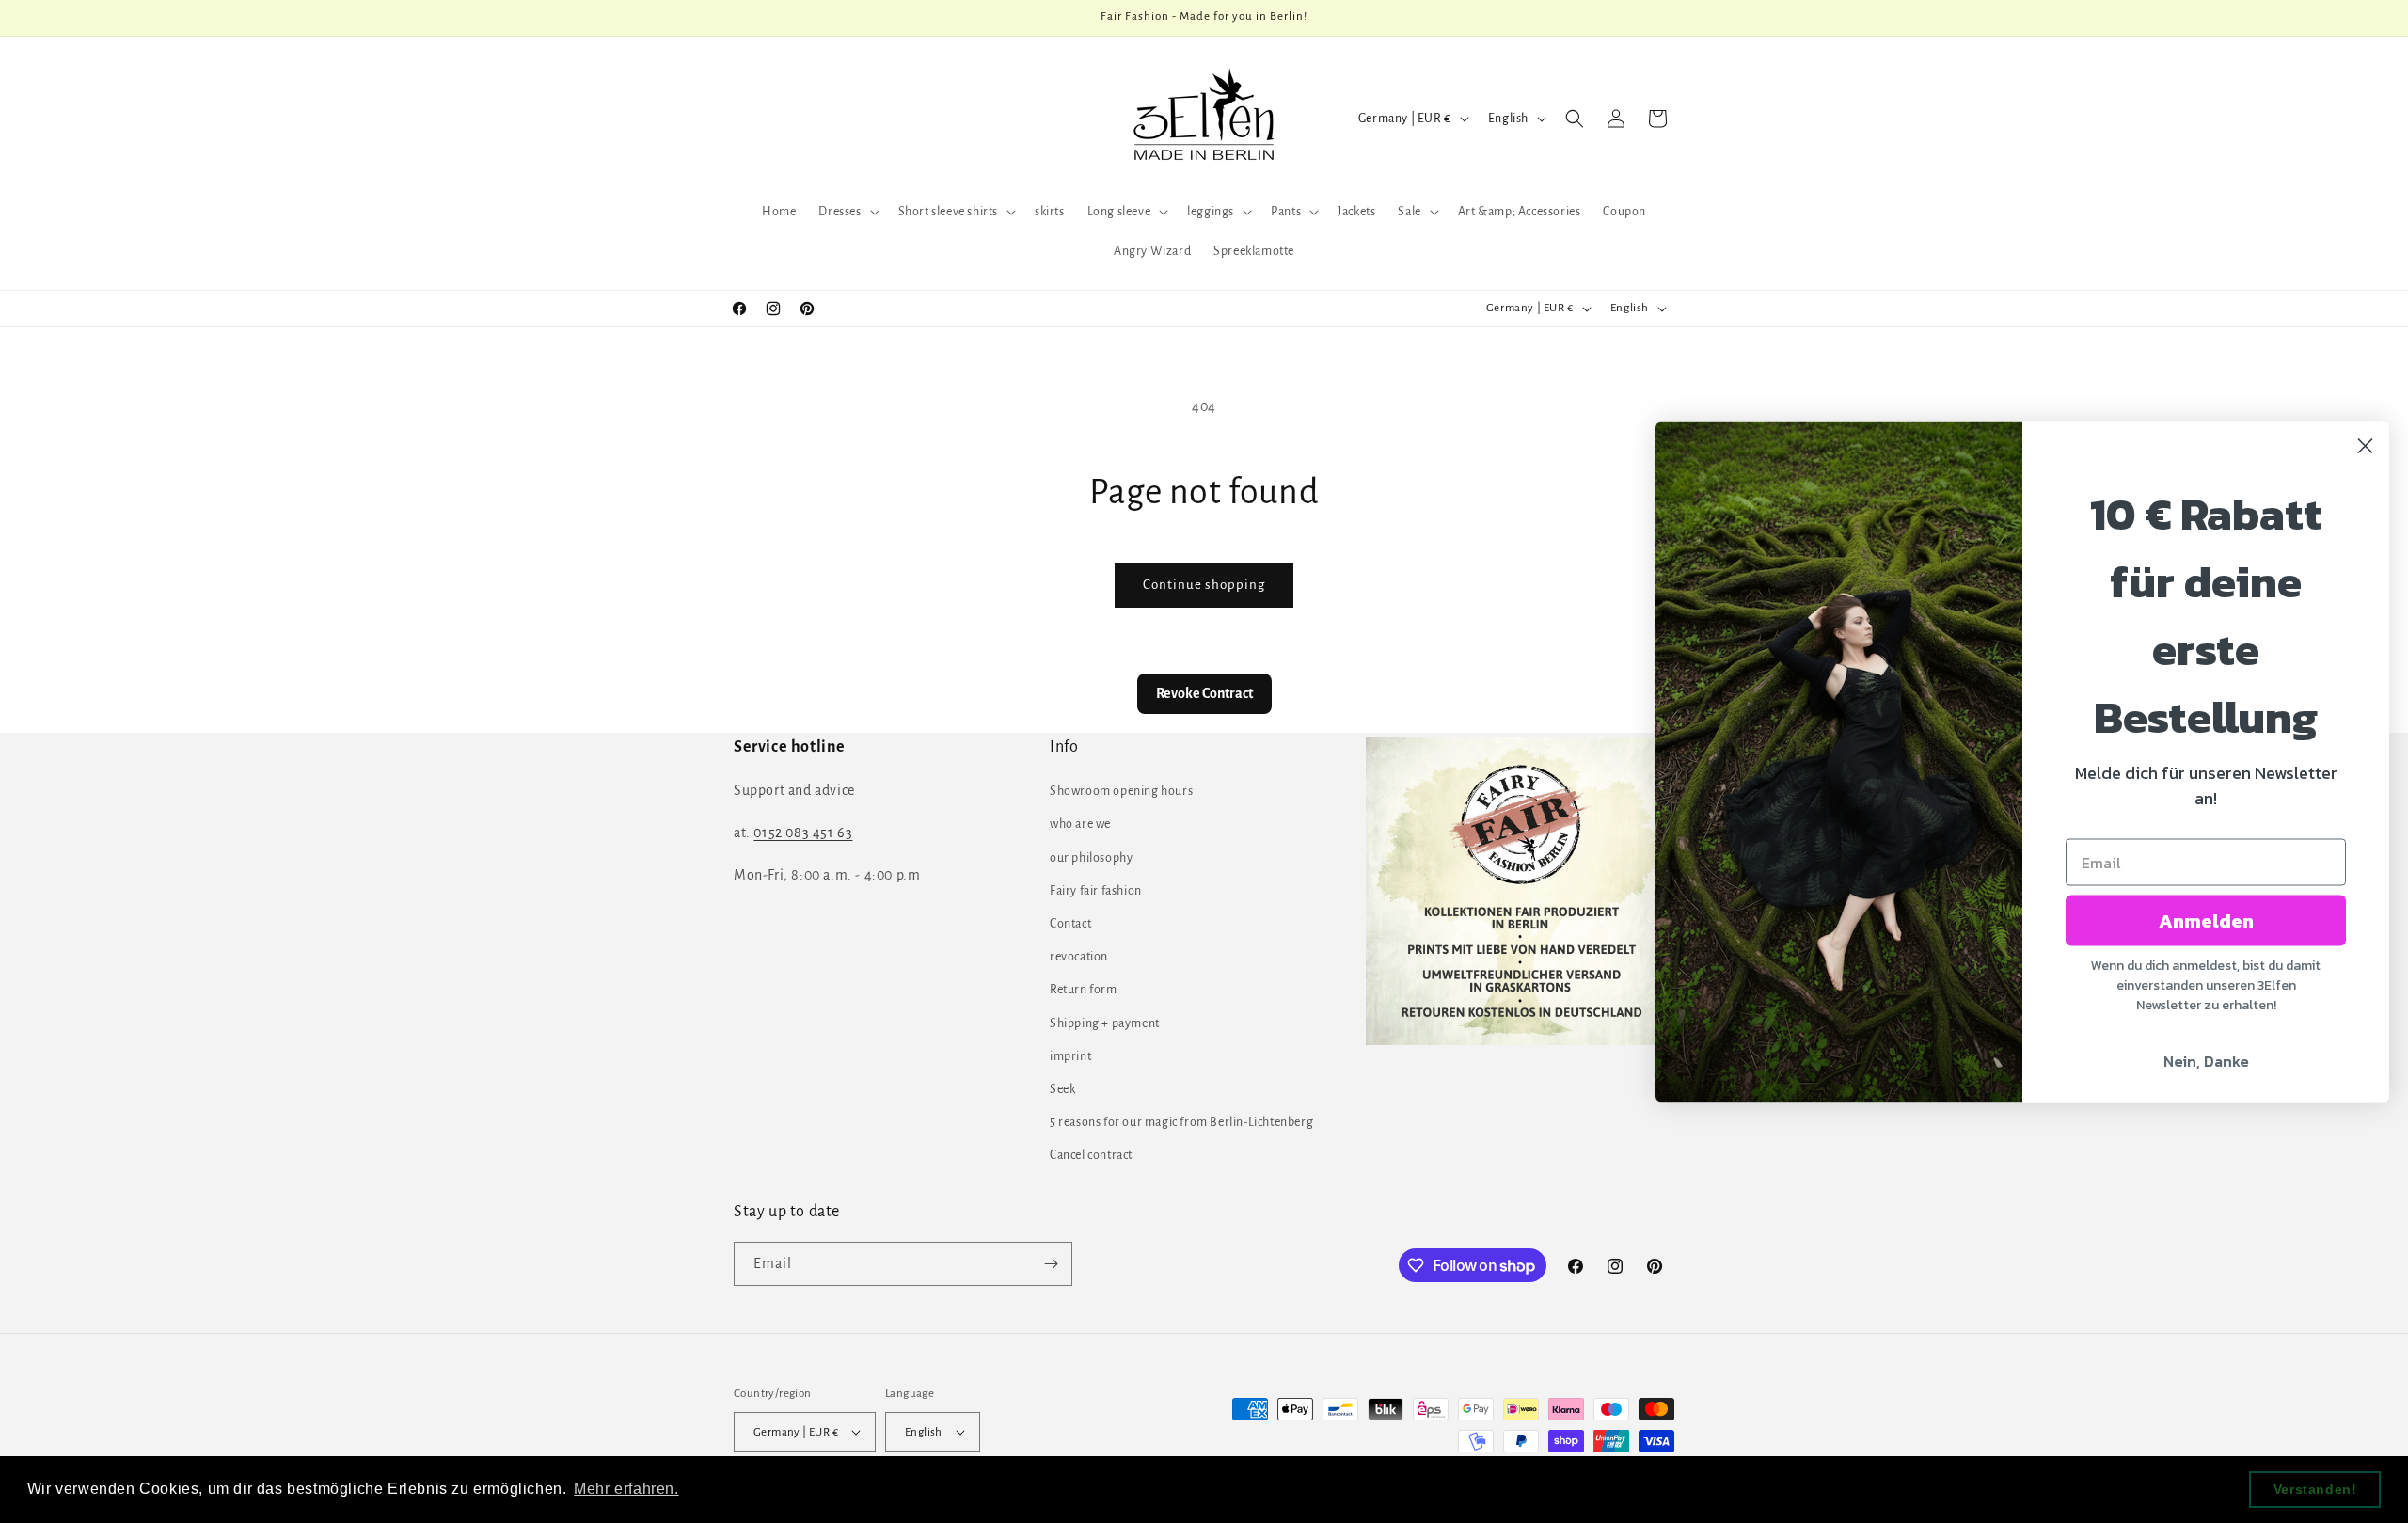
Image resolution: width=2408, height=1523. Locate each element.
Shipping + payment (1105, 1023)
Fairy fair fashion (1096, 891)
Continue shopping (1204, 585)
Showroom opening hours (1121, 791)
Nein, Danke (2206, 1060)
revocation (1079, 957)
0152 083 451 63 (803, 833)
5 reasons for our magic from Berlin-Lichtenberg (1181, 1122)
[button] (847, 212)
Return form (1084, 990)
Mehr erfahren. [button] (626, 1489)
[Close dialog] (2365, 445)
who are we (1080, 824)
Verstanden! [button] (2315, 1489)
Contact (1070, 924)
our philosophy (1091, 858)
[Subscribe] (1051, 1264)
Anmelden (2206, 920)
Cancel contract (1091, 1155)
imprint (1070, 1056)
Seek (1062, 1089)
